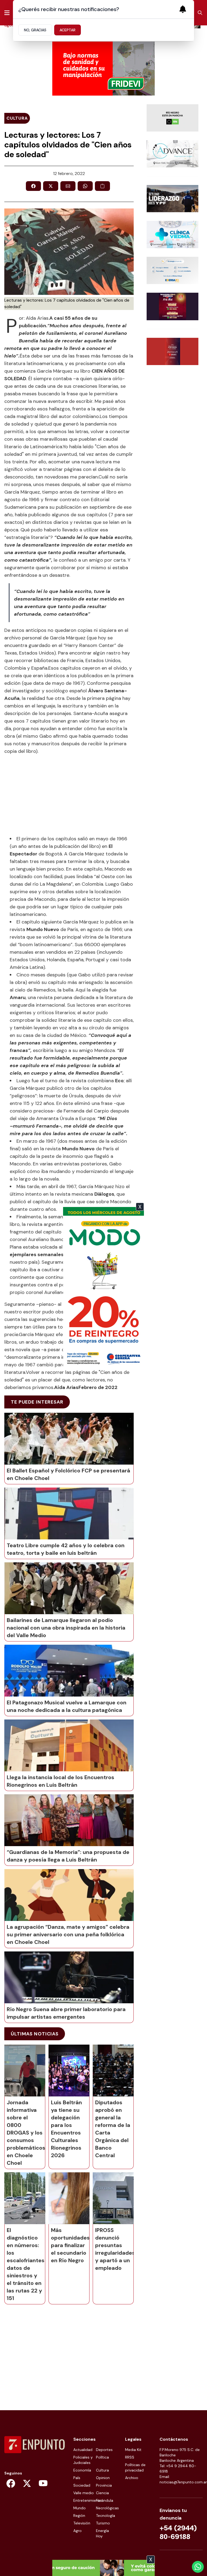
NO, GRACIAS (35, 30)
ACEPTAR (68, 30)
